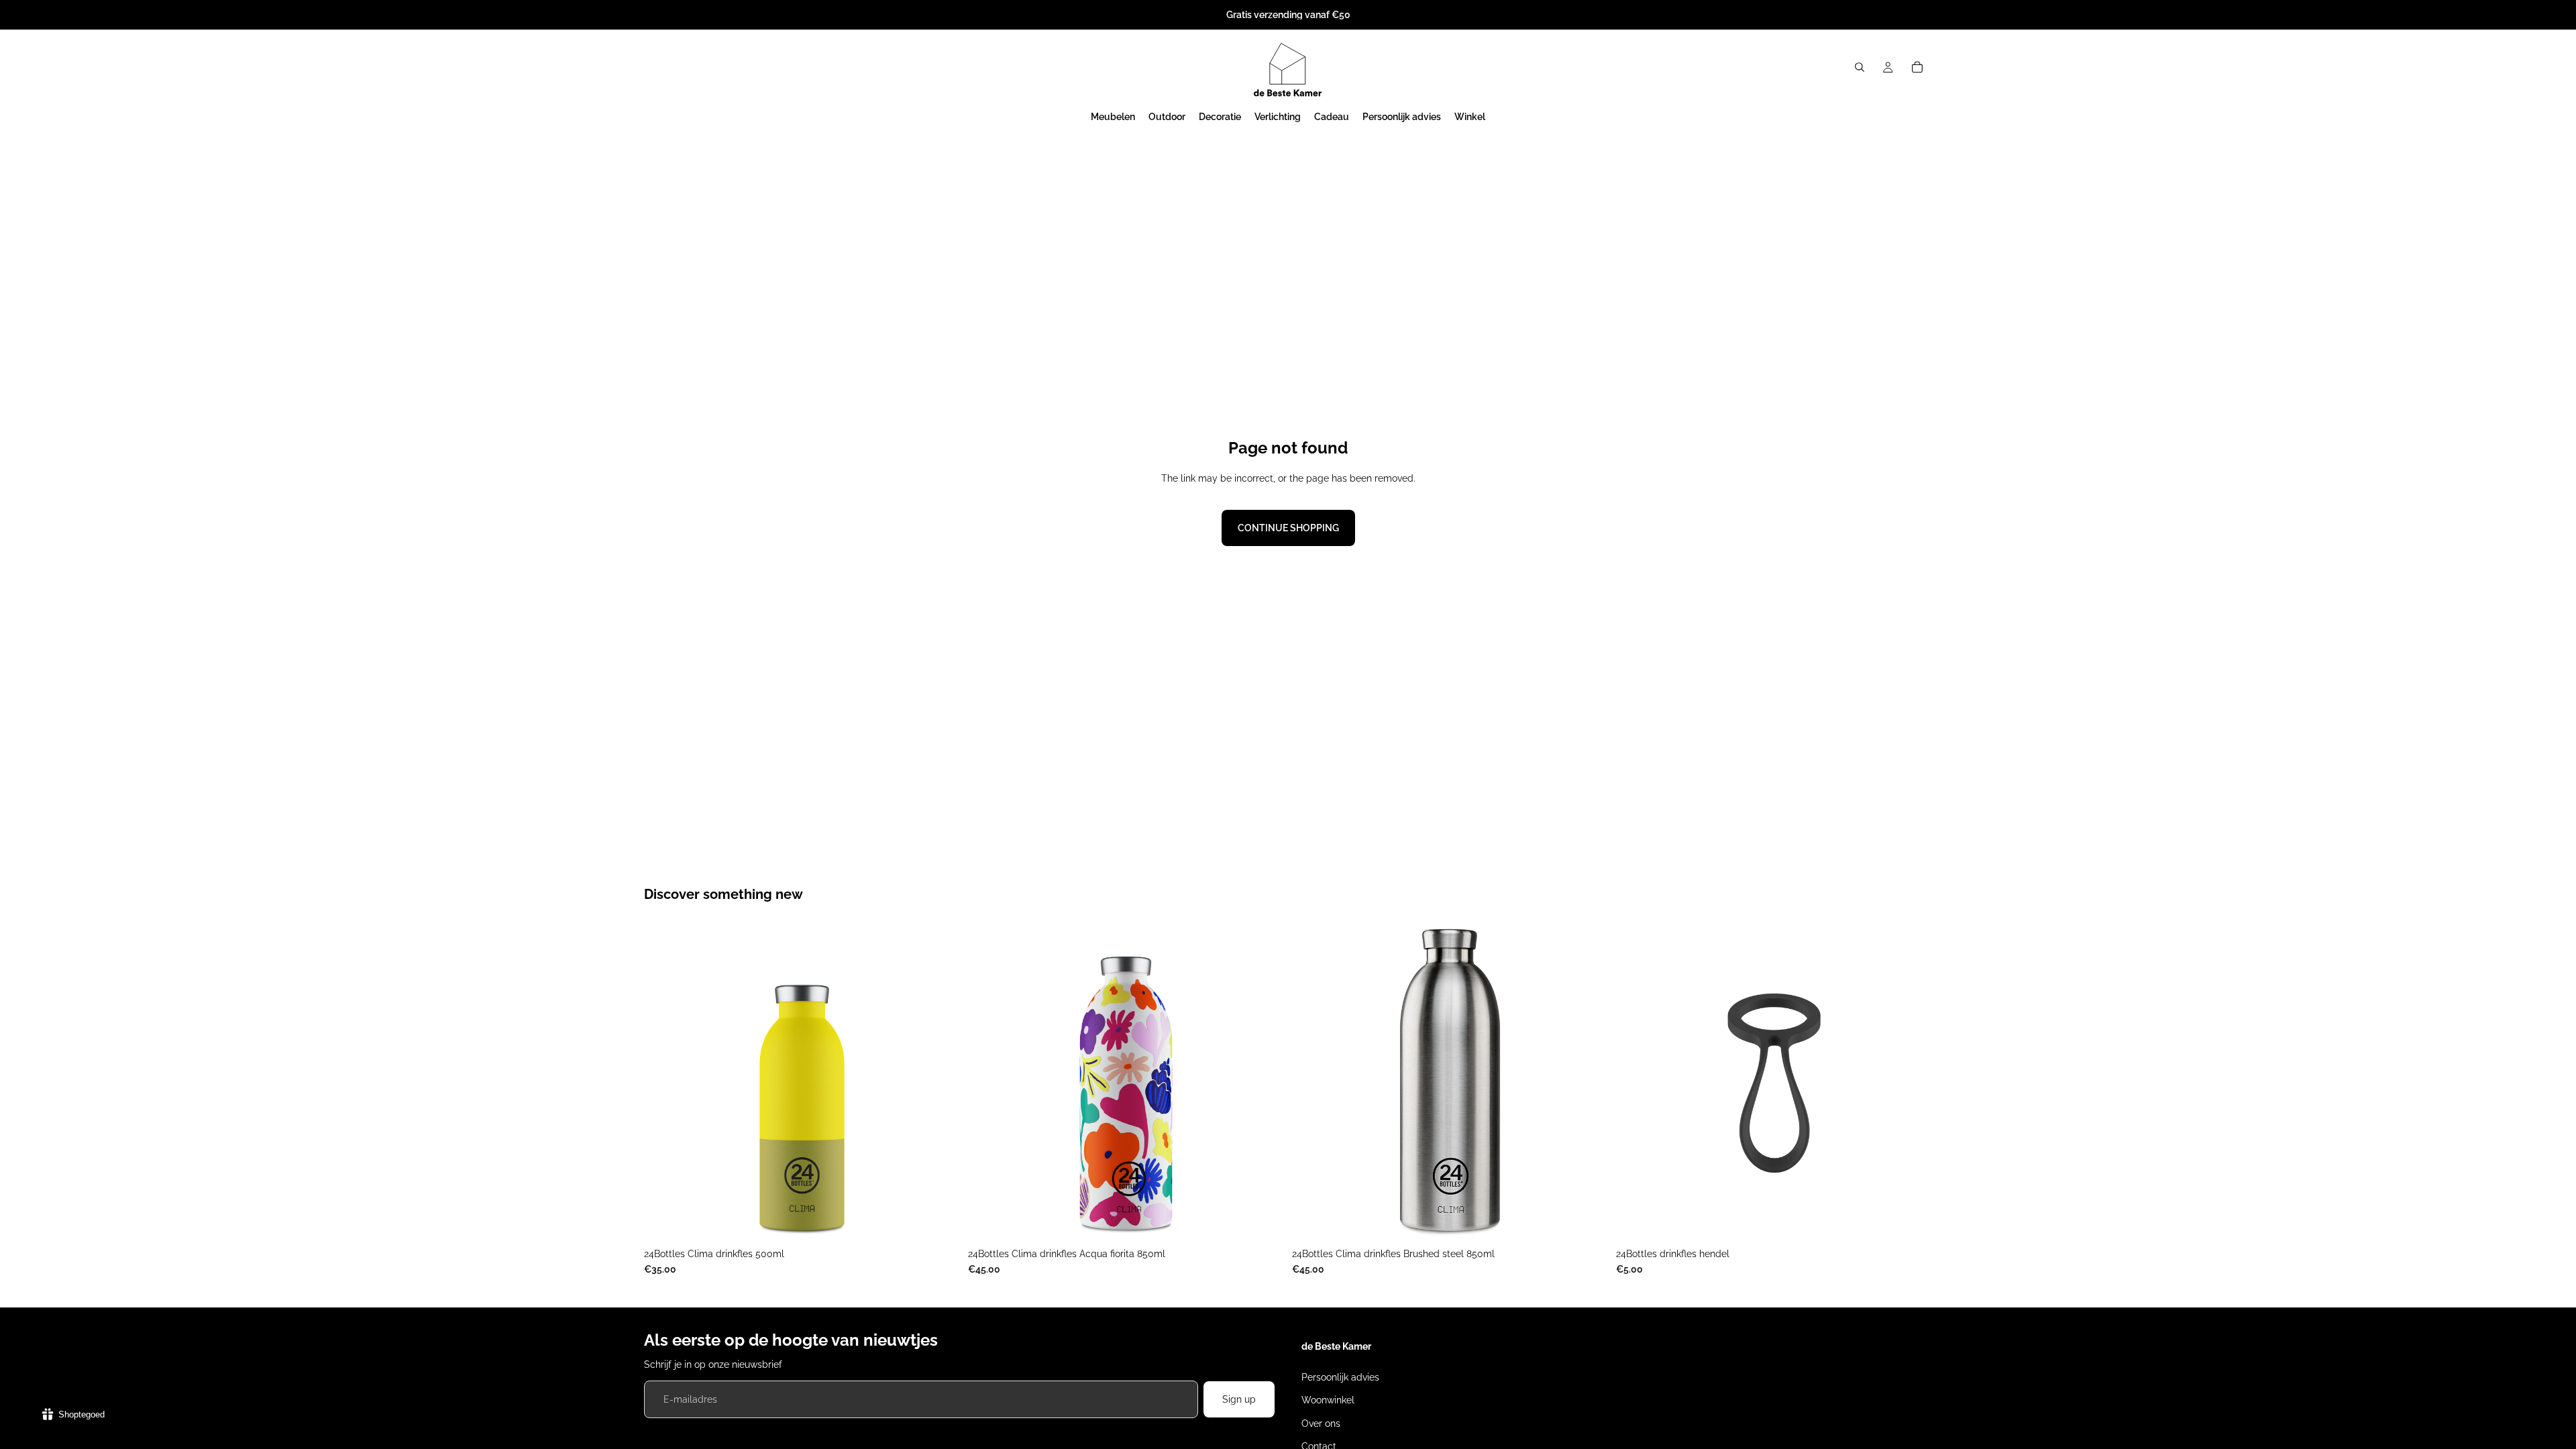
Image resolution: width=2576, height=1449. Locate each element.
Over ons (1321, 1424)
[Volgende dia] (940, 1083)
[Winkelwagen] (1917, 67)
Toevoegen (1275, 1220)
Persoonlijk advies (1340, 1377)
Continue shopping (1288, 528)
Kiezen (951, 1220)
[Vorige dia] (664, 1083)
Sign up (1239, 1399)
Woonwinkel (1328, 1400)
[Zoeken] (1860, 67)
